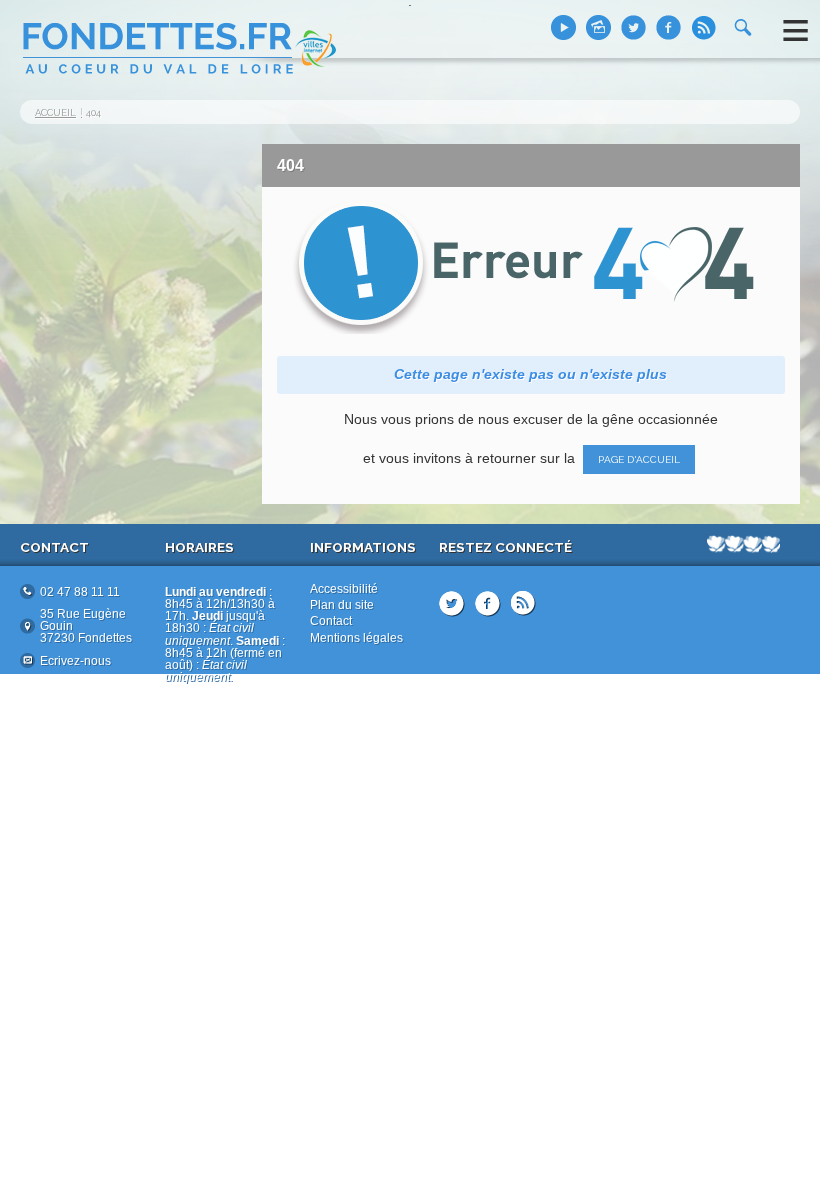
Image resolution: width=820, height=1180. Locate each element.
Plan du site (342, 605)
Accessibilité (344, 589)
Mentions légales (356, 638)
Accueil (55, 112)
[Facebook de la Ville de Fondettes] (488, 604)
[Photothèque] (598, 27)
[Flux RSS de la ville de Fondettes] (703, 27)
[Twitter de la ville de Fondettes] (633, 27)
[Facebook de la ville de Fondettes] (668, 27)
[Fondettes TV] (563, 27)
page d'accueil (639, 459)
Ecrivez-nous (75, 661)
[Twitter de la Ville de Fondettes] (452, 604)
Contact (331, 621)
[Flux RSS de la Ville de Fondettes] (523, 603)
